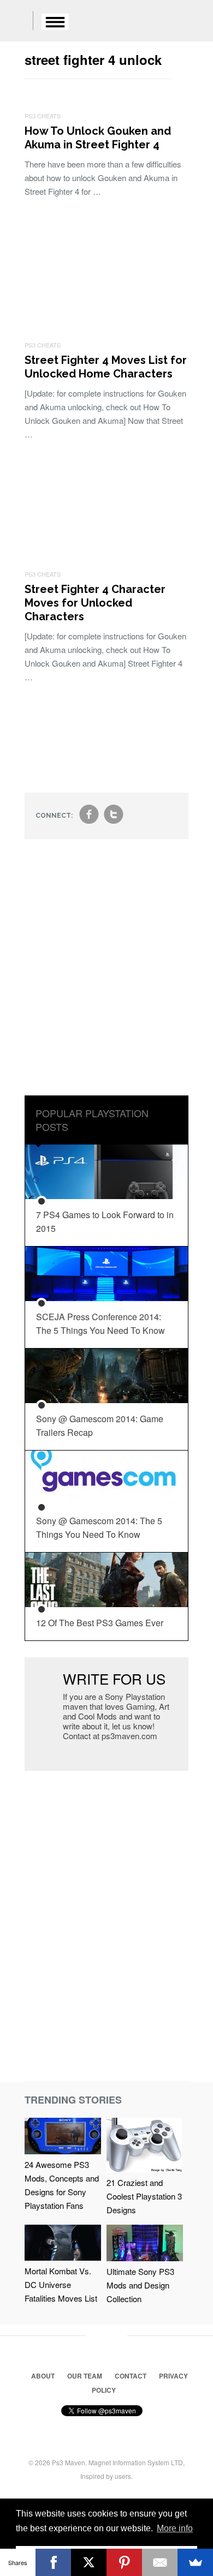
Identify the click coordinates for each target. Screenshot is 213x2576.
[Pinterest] (124, 2562)
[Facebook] (53, 2562)
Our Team (85, 2376)
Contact (131, 2376)
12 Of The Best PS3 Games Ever (100, 1623)
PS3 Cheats (43, 116)
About (43, 2376)
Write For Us (114, 1678)
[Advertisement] (106, 975)
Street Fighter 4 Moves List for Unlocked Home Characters (106, 367)
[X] (89, 2562)
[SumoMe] (195, 2562)
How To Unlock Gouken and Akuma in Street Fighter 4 (98, 138)
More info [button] (175, 2528)
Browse (55, 22)
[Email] (160, 2562)
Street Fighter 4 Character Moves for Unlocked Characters (95, 603)
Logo (16, 22)
